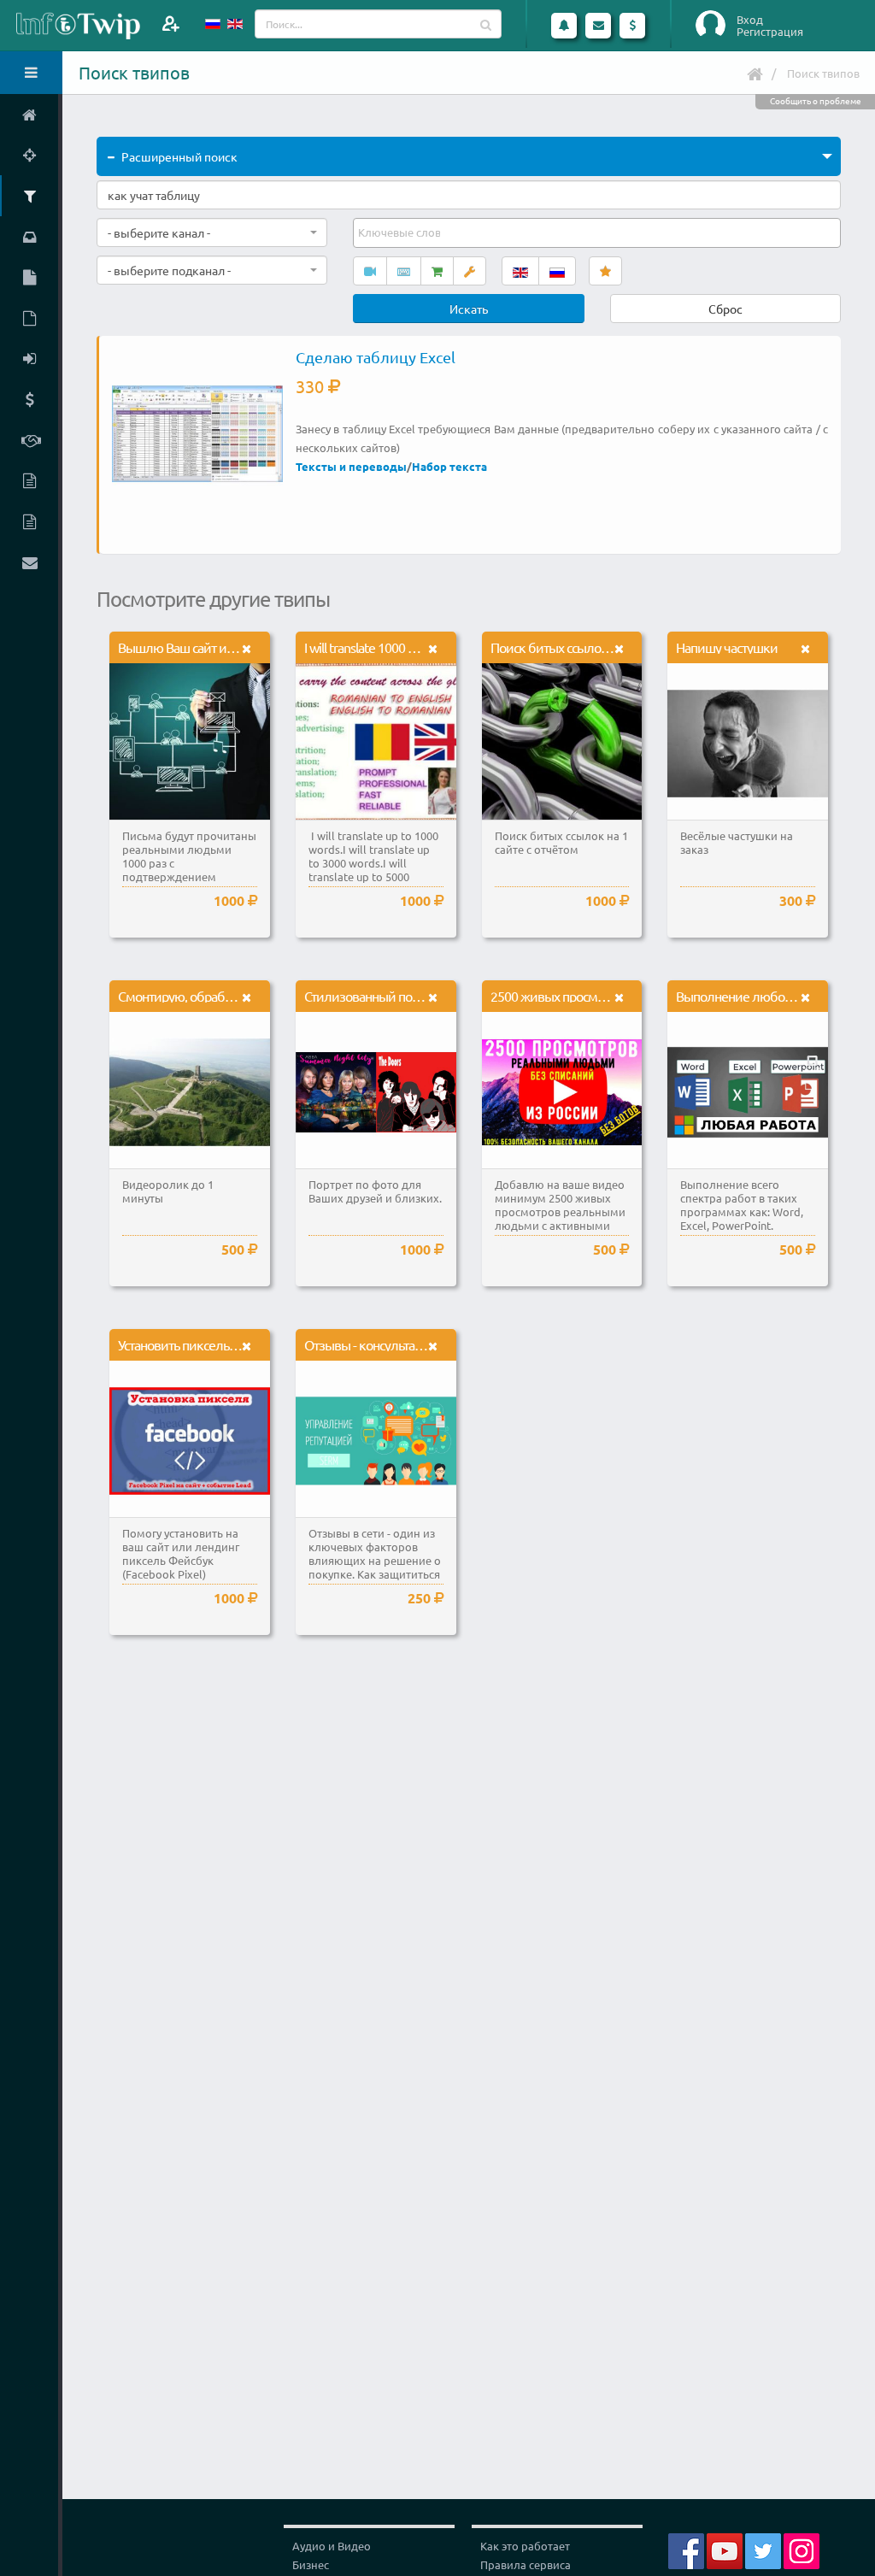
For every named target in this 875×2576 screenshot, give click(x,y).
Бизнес (311, 2564)
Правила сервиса (526, 2564)
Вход (750, 20)
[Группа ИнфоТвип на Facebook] (686, 2549)
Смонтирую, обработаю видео (205, 996)
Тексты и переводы (351, 466)
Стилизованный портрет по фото (397, 996)
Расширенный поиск (179, 156)
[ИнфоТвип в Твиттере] (763, 2549)
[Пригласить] (170, 24)
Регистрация (770, 32)
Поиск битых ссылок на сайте (573, 647)
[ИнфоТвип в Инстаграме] (802, 2549)
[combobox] (212, 232)
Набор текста (449, 466)
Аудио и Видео (332, 2546)
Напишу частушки (727, 647)
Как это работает (525, 2546)
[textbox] (401, 232)
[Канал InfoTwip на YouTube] (725, 2549)
